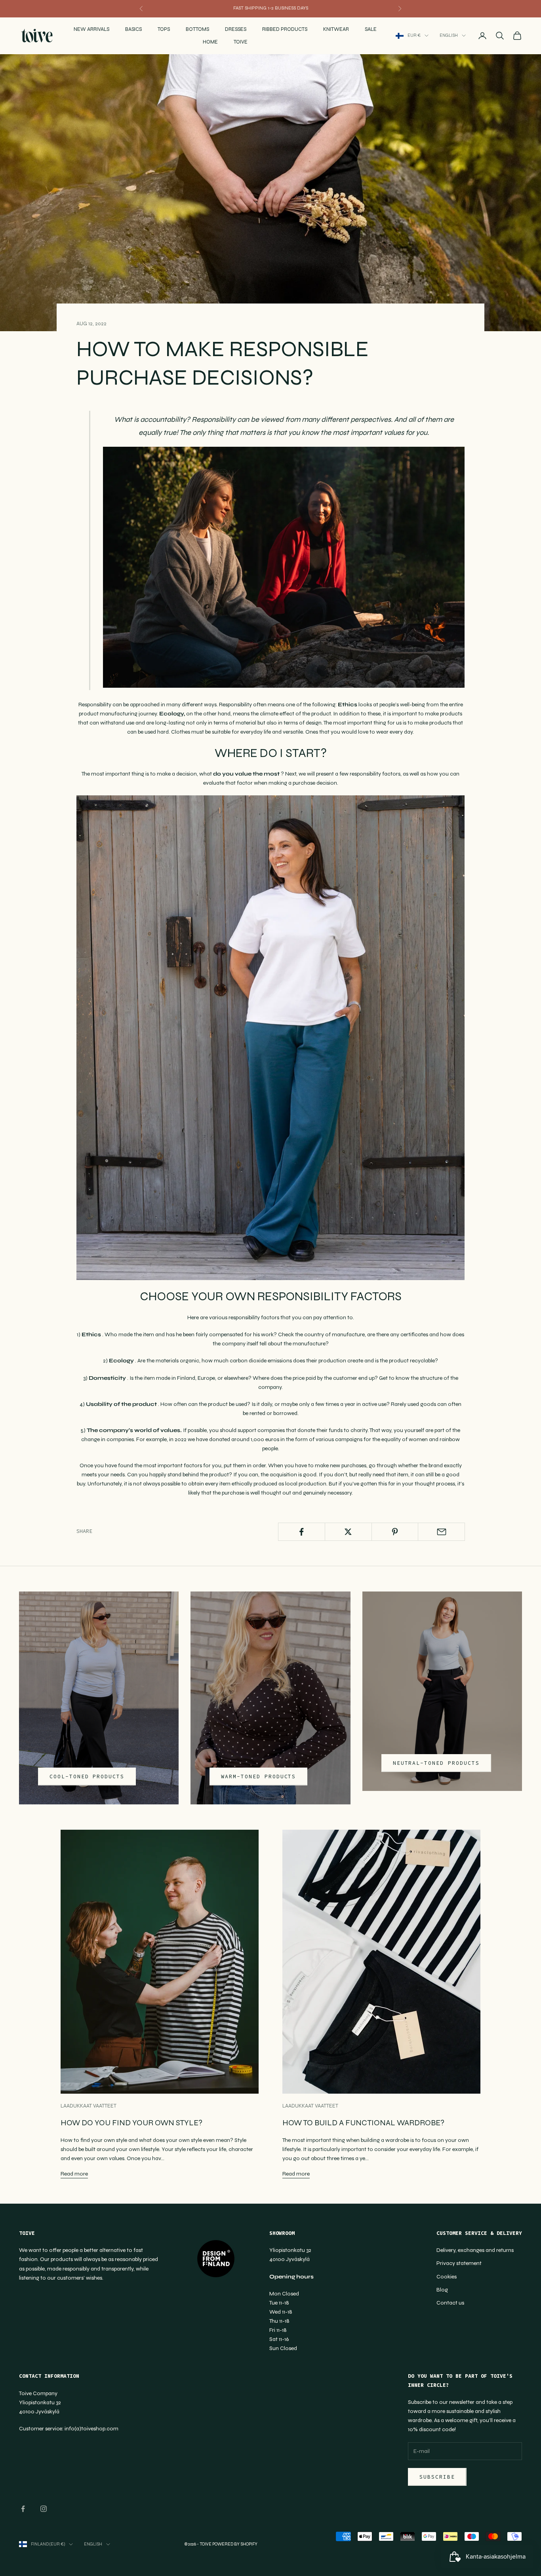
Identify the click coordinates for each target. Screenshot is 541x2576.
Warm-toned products (258, 1776)
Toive (241, 42)
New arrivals (91, 29)
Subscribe (437, 2477)
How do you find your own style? (131, 2123)
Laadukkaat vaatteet (89, 2106)
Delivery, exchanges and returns (475, 2250)
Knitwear (336, 29)
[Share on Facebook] (302, 1532)
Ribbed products (285, 29)
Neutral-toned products (436, 1763)
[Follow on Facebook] (23, 2509)
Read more (74, 2174)
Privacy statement (459, 2263)
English (449, 35)
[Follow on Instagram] (44, 2509)
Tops (164, 29)
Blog (442, 2290)
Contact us (450, 2303)
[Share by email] (441, 1532)
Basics (133, 29)
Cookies (447, 2277)
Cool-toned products (87, 1776)
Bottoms (197, 29)
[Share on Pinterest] (395, 1532)
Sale (371, 29)
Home (210, 42)
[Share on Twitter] (348, 1532)
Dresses (236, 29)
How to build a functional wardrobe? (363, 2123)
